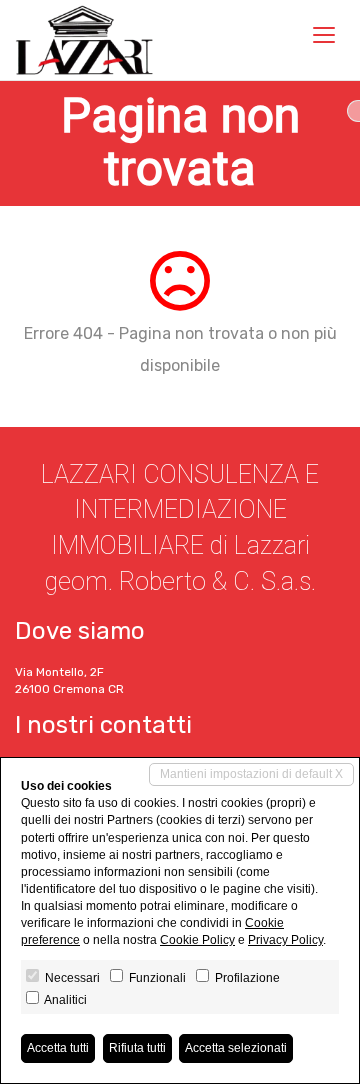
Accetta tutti (58, 1048)
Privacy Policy (285, 940)
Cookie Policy (197, 940)
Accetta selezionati (236, 1048)
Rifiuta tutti (137, 1048)
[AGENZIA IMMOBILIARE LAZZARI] (84, 40)
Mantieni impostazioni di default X (251, 774)
